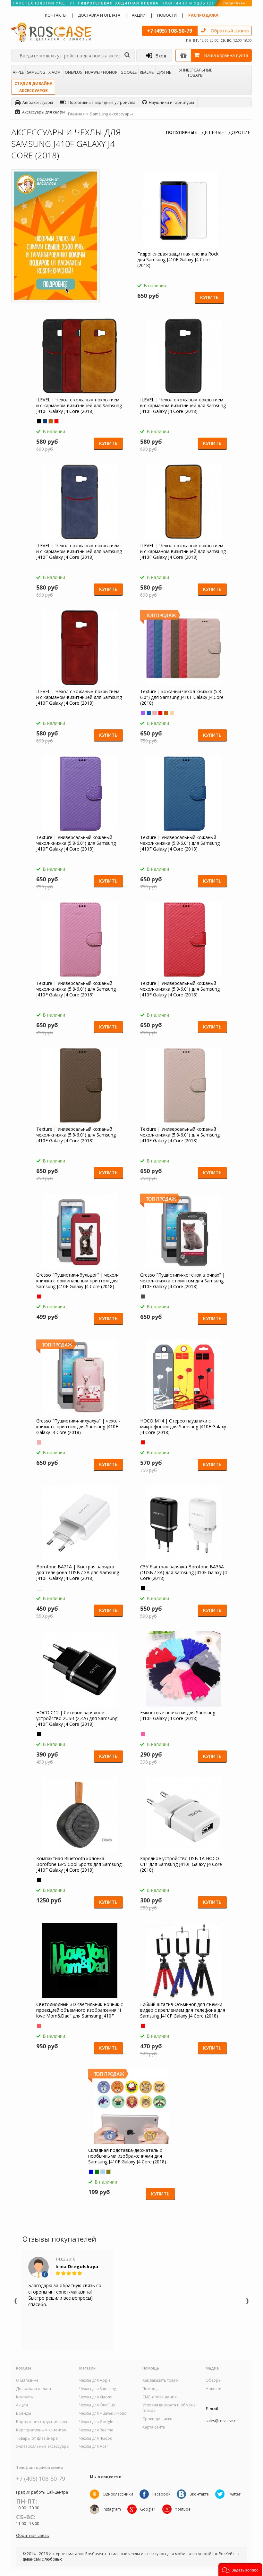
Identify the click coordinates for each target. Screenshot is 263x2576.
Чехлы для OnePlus (97, 2405)
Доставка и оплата (99, 15)
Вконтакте (199, 2494)
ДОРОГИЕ (239, 132)
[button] (240, 2570)
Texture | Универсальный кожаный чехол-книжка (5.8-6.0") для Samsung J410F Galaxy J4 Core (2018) (76, 843)
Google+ (148, 2509)
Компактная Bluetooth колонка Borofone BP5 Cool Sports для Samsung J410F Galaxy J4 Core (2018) (79, 1864)
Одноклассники (118, 2494)
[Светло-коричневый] (51, 421)
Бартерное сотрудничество (42, 2422)
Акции (139, 15)
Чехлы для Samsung (98, 2389)
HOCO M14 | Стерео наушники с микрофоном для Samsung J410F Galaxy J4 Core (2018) (183, 1427)
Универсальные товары (195, 72)
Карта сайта (154, 2427)
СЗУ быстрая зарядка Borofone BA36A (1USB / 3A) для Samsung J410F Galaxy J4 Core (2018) (183, 1573)
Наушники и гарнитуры (171, 102)
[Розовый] (155, 713)
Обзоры (213, 2380)
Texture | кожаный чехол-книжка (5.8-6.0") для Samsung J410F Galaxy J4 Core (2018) (182, 697)
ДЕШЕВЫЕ (213, 132)
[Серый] (143, 1296)
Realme (147, 72)
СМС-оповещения (160, 2397)
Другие (164, 72)
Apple (18, 72)
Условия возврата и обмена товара (169, 2408)
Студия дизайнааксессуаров (33, 87)
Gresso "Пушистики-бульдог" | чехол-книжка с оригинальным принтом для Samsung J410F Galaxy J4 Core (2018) (77, 1281)
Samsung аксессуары (111, 114)
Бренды (24, 2413)
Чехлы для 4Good (96, 2438)
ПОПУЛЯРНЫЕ (181, 132)
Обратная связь (33, 2535)
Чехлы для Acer (94, 2446)
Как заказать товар (160, 2380)
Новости (167, 15)
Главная (76, 114)
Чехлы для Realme (96, 2430)
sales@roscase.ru (222, 2421)
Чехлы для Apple (95, 2380)
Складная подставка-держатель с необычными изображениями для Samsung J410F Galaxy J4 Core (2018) (127, 2156)
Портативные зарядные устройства (102, 102)
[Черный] (39, 421)
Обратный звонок (230, 31)
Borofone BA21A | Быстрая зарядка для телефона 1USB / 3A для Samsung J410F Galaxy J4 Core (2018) (78, 1573)
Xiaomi (55, 72)
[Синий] (45, 421)
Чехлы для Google (96, 2422)
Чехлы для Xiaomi (96, 2397)
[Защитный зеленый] (97, 2172)
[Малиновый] (143, 1734)
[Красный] (56, 421)
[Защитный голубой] (103, 2172)
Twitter (234, 2494)
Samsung (36, 72)
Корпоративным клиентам (41, 2430)
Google (129, 72)
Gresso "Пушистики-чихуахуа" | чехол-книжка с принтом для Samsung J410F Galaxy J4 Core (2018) (78, 1427)
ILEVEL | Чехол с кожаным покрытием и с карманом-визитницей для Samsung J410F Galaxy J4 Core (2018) (79, 406)
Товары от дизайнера (37, 2438)
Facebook (161, 2494)
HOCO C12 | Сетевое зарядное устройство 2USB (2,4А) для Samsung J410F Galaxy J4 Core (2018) (77, 1718)
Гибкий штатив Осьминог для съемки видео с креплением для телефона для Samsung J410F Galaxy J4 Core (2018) (183, 2010)
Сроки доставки (157, 2419)
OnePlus (73, 72)
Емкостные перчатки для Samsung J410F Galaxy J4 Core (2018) (178, 1716)
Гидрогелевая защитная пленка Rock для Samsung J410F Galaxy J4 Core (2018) (178, 260)
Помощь (151, 2389)
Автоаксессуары (38, 102)
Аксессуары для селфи (43, 112)
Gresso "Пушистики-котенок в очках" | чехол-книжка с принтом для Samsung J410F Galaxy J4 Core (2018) (182, 1281)
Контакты (56, 15)
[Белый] (39, 1588)
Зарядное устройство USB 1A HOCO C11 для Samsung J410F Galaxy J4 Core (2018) (181, 1864)
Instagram (112, 2509)
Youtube (183, 2509)
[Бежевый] (172, 713)
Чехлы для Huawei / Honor (104, 2413)
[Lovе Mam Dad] (39, 2026)
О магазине (27, 2380)
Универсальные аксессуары (43, 2446)
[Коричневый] (166, 713)
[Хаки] (108, 2172)
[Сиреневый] (143, 713)
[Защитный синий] (91, 2172)
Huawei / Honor (101, 72)
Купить (209, 297)
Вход (161, 56)
